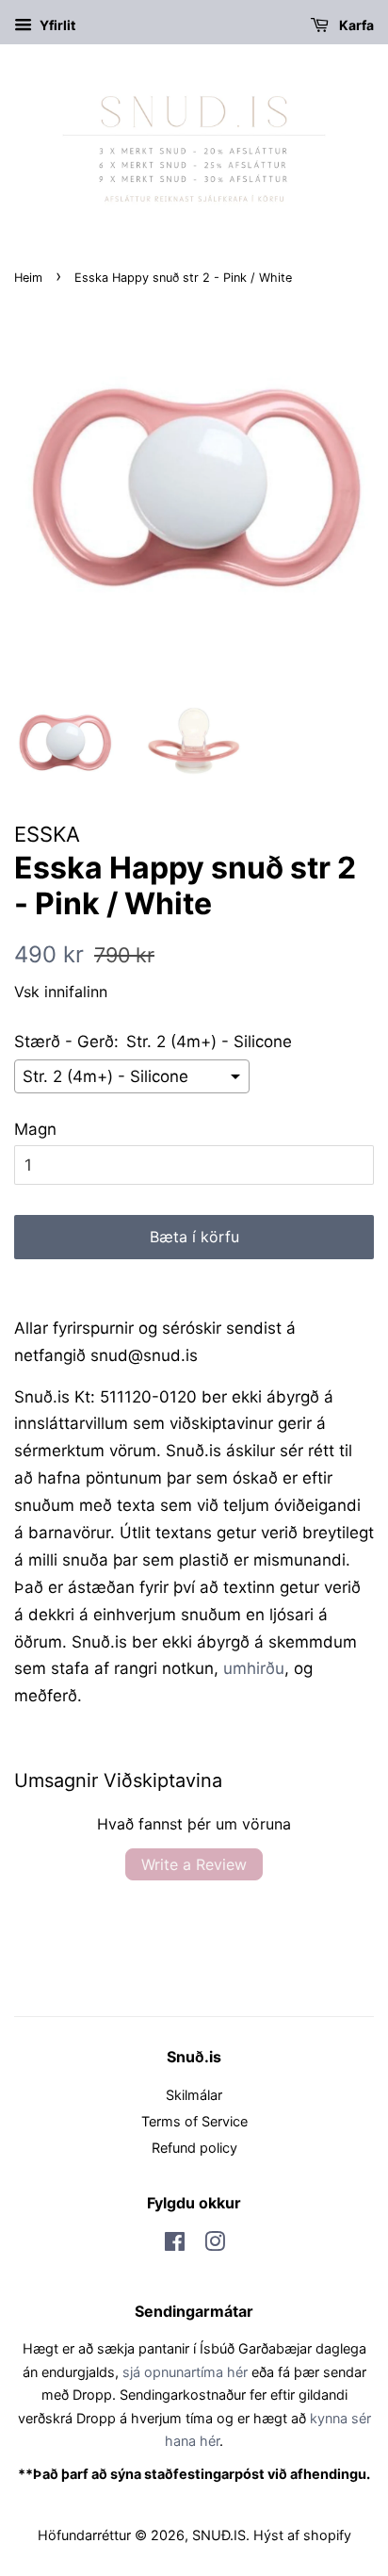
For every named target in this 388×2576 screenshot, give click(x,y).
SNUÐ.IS (219, 2535)
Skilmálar (194, 2095)
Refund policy (194, 2148)
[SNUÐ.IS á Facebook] (175, 2245)
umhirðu (254, 1668)
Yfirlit (56, 25)
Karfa (355, 25)
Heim (28, 278)
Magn (35, 1129)
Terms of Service (194, 2121)
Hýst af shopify (302, 2535)
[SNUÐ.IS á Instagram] (215, 2245)
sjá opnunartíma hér (185, 2372)
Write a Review (194, 1864)
